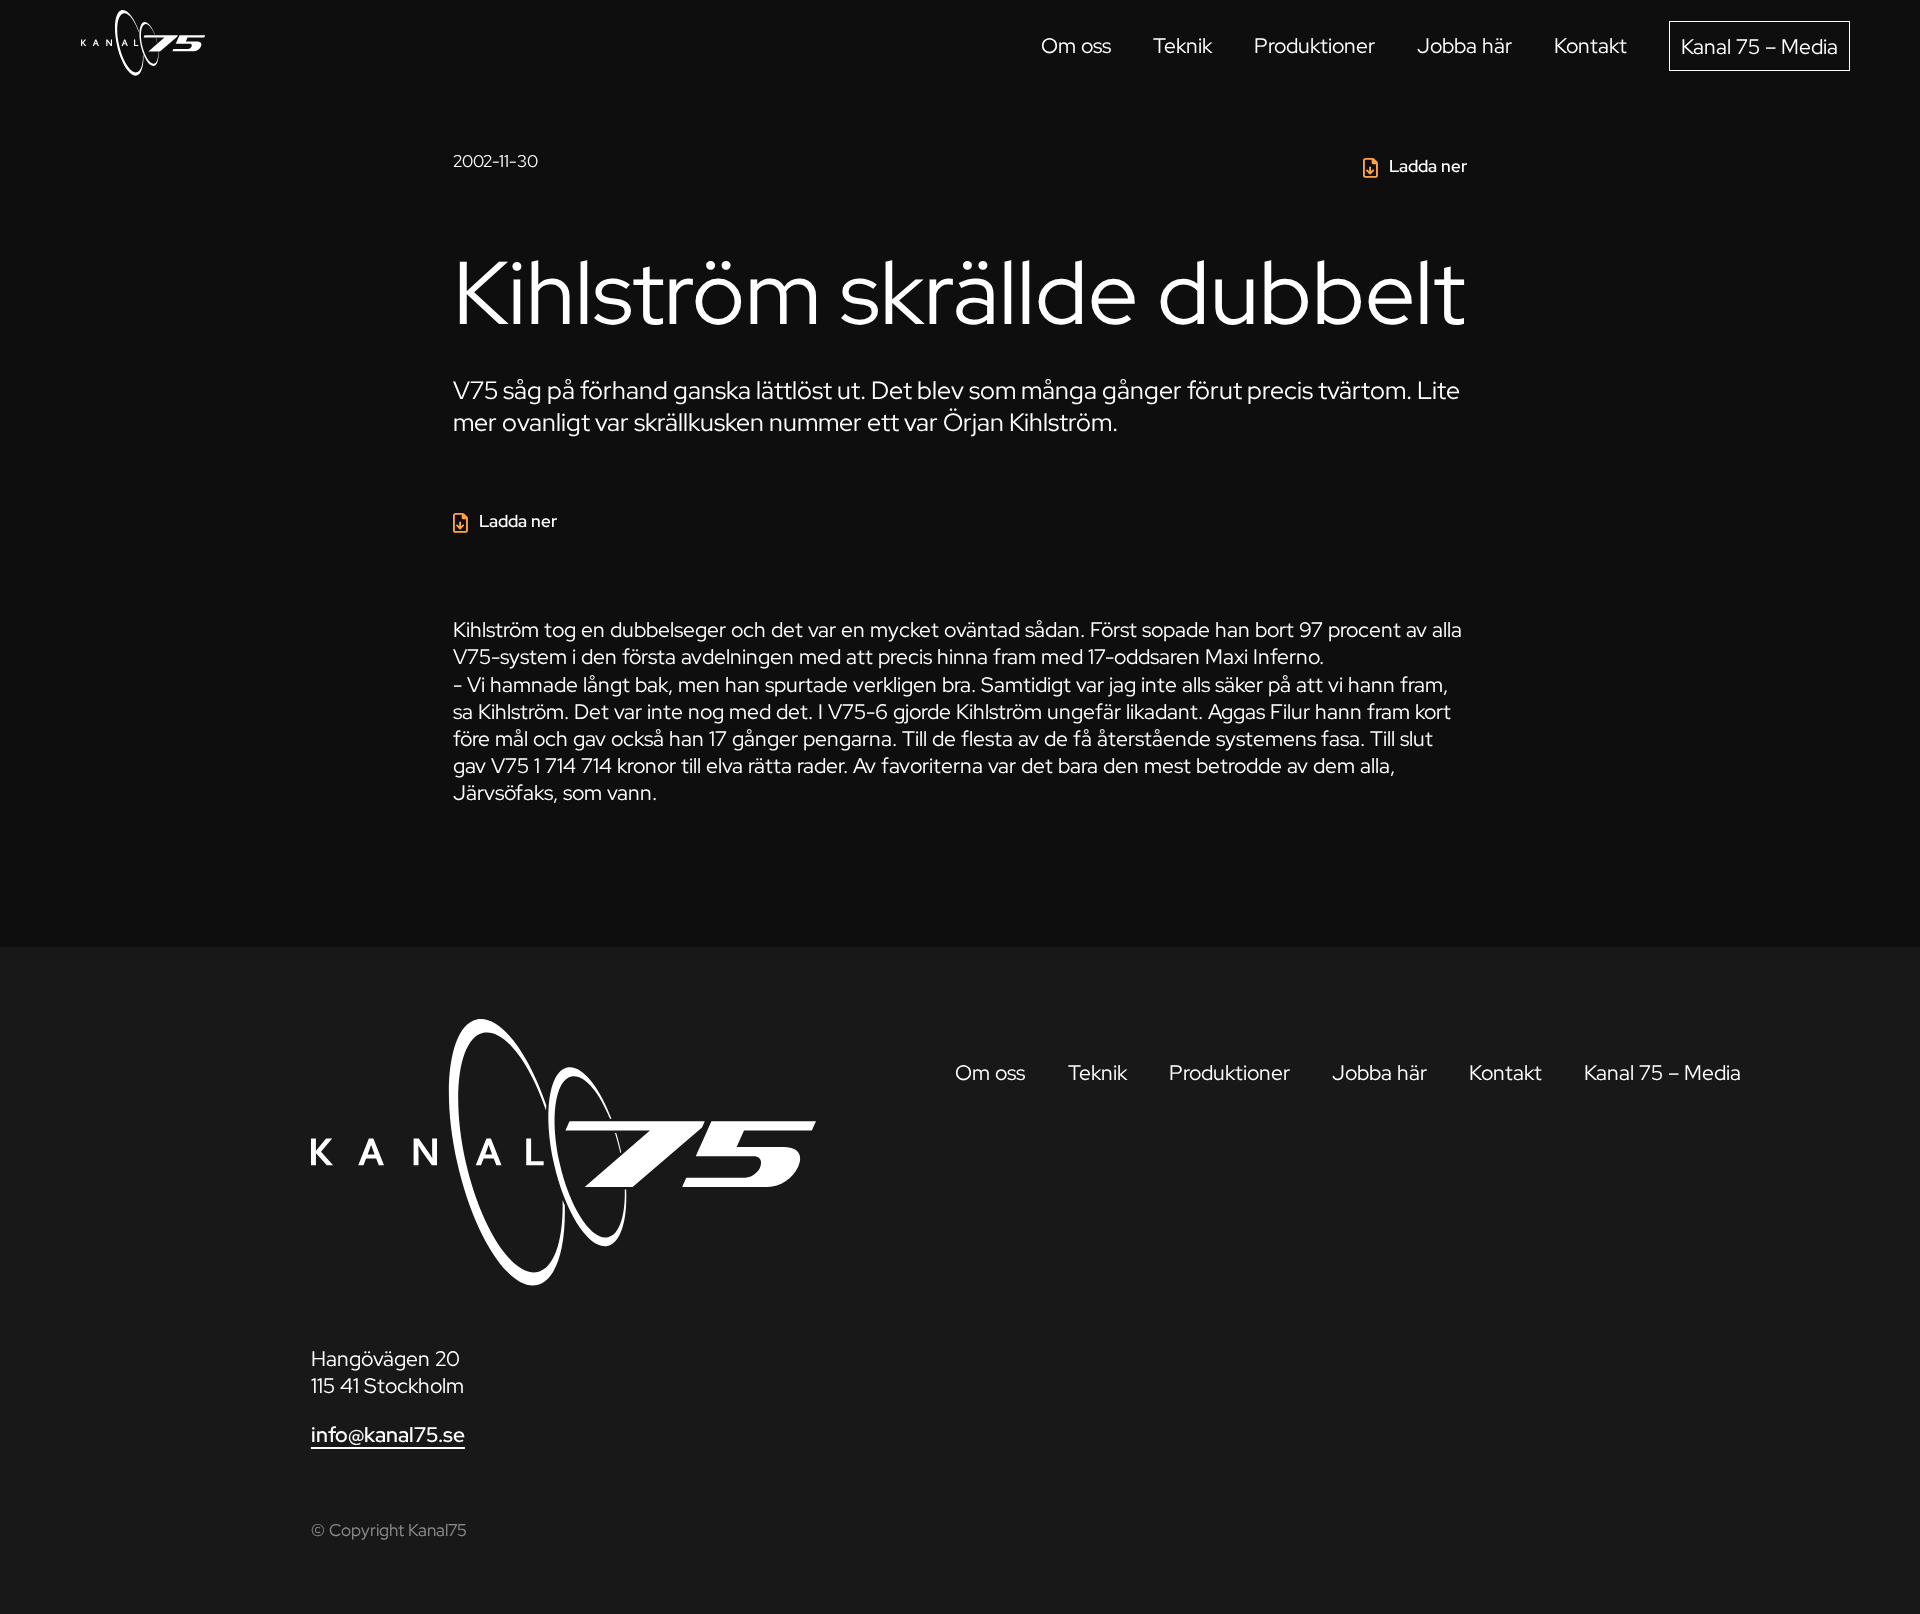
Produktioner (1314, 45)
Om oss (1076, 45)
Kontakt (1590, 45)
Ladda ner (1428, 166)
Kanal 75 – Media (1759, 46)
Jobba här (1464, 45)
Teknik (1182, 45)
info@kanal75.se (388, 1434)
